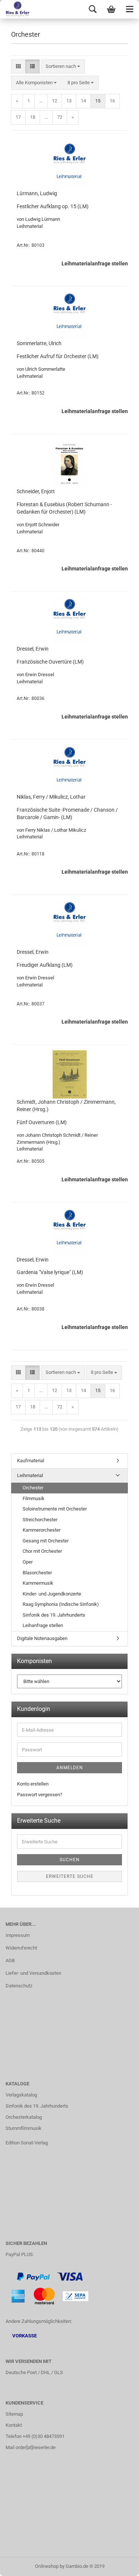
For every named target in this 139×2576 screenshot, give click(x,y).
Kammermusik (38, 1583)
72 (60, 117)
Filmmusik (34, 1498)
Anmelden (70, 1768)
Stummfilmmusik (24, 2128)
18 (33, 117)
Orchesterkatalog (24, 2117)
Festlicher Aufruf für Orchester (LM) (58, 356)
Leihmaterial (30, 1475)
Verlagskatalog (21, 2095)
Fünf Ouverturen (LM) (42, 1122)
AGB (10, 1960)
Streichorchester (40, 1520)
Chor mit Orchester (42, 1551)
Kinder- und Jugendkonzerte (52, 1594)
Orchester (33, 1488)
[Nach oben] (119, 2565)
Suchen (70, 1860)
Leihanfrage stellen (43, 1625)
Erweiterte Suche (70, 1876)
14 (83, 101)
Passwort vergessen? (40, 1795)
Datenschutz (19, 1986)
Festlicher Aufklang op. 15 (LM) (53, 206)
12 (54, 101)
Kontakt (14, 2425)
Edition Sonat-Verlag (27, 2143)
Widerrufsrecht (21, 1948)
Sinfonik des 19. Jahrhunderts (54, 1615)
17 (18, 117)
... (41, 101)
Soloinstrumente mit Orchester (55, 1509)
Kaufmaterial (31, 1461)
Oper (28, 1562)
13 (69, 101)
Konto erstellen (33, 1784)
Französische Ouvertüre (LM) (50, 662)
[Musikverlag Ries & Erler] (15, 9)
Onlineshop (47, 2566)
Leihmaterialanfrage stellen (95, 264)
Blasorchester (37, 1573)
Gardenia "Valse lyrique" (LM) (50, 1272)
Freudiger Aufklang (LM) (45, 965)
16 (112, 101)
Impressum (18, 1935)
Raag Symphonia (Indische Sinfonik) (61, 1604)
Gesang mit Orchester (46, 1541)
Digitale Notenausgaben (42, 1638)
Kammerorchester (42, 1530)
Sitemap (14, 2414)
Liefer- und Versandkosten (33, 1973)
